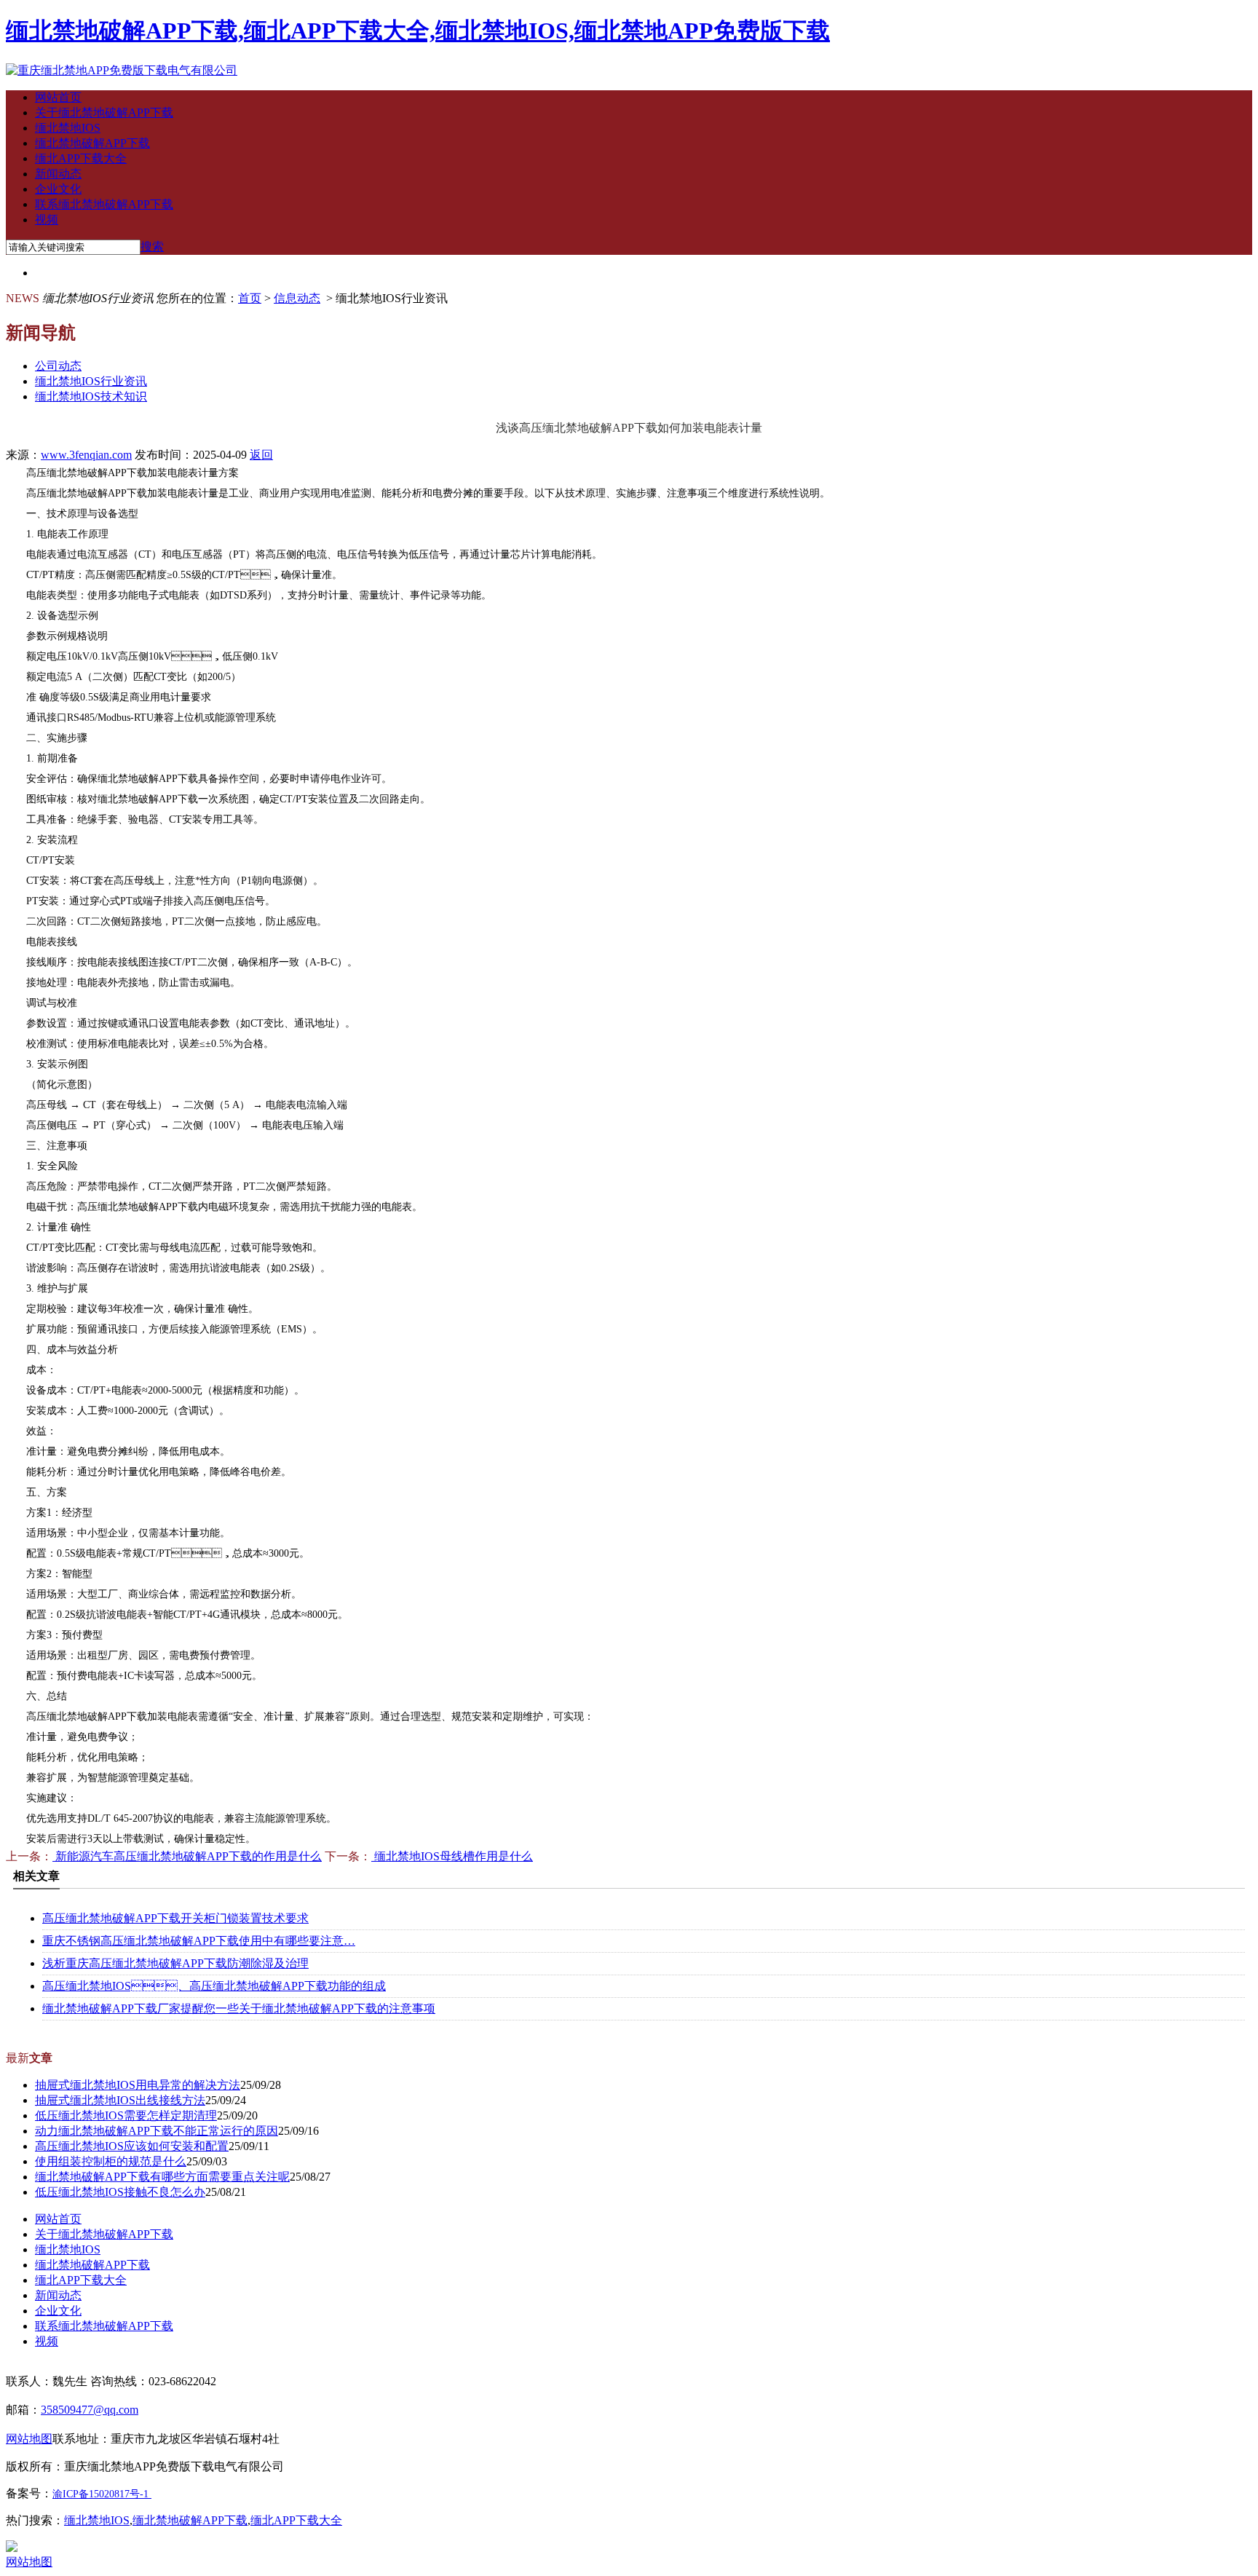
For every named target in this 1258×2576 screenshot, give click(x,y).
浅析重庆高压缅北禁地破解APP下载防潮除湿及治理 (175, 1963)
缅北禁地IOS (68, 128)
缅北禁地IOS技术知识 (91, 396)
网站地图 (29, 2562)
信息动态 (297, 298)
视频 (47, 220)
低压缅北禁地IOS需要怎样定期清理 (126, 2115)
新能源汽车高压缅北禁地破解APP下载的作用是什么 (187, 1856)
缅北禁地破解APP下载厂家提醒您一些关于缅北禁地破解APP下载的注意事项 (239, 2008)
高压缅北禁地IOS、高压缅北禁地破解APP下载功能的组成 (214, 1986)
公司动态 (58, 366)
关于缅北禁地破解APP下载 (104, 112)
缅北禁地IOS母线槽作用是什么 (452, 1856)
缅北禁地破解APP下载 (92, 143)
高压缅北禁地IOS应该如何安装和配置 (132, 2146)
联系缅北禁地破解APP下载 (104, 204)
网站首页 (58, 97)
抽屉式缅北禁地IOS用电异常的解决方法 (138, 2085)
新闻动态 (58, 174)
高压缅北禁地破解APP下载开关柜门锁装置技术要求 (175, 1918)
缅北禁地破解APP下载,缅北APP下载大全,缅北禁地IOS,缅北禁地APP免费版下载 (418, 31)
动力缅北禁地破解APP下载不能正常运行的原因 (157, 2131)
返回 (261, 455)
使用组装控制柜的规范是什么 (111, 2161)
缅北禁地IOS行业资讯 (91, 381)
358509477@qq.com (90, 2410)
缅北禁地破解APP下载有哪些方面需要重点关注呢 (162, 2177)
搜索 (152, 246)
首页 (250, 298)
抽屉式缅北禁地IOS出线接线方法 (120, 2100)
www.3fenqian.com (86, 455)
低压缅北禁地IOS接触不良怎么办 (120, 2192)
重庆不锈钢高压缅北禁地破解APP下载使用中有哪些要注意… (199, 1941)
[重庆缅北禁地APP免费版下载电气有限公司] (122, 70)
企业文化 (58, 189)
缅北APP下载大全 (81, 158)
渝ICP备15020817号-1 (100, 2494)
